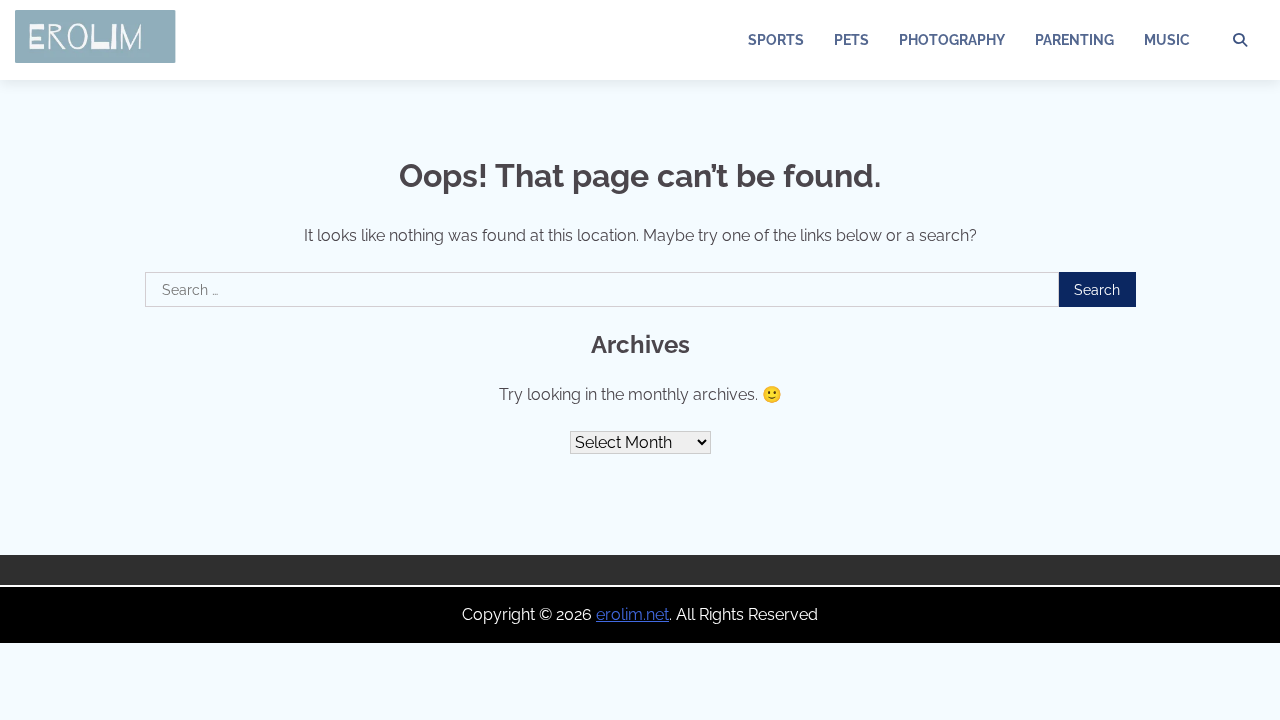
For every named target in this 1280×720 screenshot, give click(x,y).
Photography (952, 40)
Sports (776, 40)
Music (1167, 40)
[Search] (1240, 40)
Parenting (1074, 40)
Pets (851, 40)
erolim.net (632, 614)
